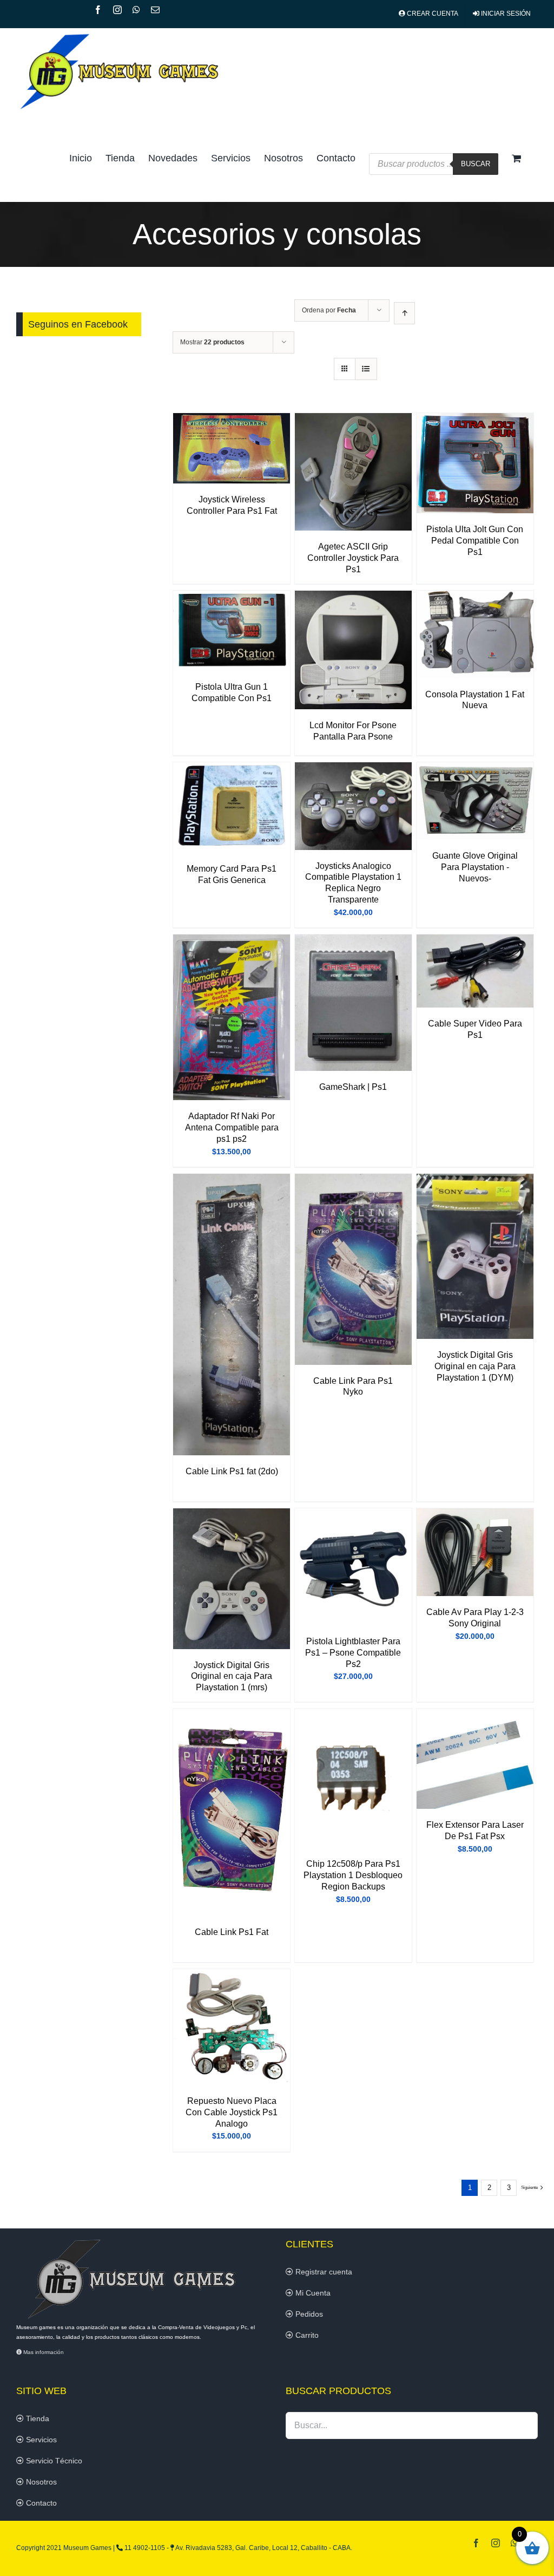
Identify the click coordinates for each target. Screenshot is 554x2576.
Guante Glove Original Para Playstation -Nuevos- (475, 867)
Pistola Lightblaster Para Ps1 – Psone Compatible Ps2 (353, 1653)
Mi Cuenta (312, 2293)
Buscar (476, 164)
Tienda (37, 2418)
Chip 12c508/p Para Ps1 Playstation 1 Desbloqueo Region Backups (353, 1875)
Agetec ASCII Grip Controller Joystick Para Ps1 (353, 558)
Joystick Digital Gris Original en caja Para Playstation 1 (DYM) (475, 1366)
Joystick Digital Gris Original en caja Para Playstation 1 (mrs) (232, 1676)
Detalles (232, 450)
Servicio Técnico (53, 2461)
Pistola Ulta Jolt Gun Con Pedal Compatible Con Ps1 (475, 541)
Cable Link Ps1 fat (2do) (232, 1471)
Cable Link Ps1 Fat (232, 1932)
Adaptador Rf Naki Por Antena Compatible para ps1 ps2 (232, 1127)
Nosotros (40, 2482)
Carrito (306, 2335)
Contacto (40, 2503)
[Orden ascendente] (404, 313)
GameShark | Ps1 (353, 1087)
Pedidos (308, 2314)
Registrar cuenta (323, 2272)
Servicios (40, 2440)
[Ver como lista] (366, 369)
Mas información (43, 2352)
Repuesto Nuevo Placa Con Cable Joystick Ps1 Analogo (232, 2112)
